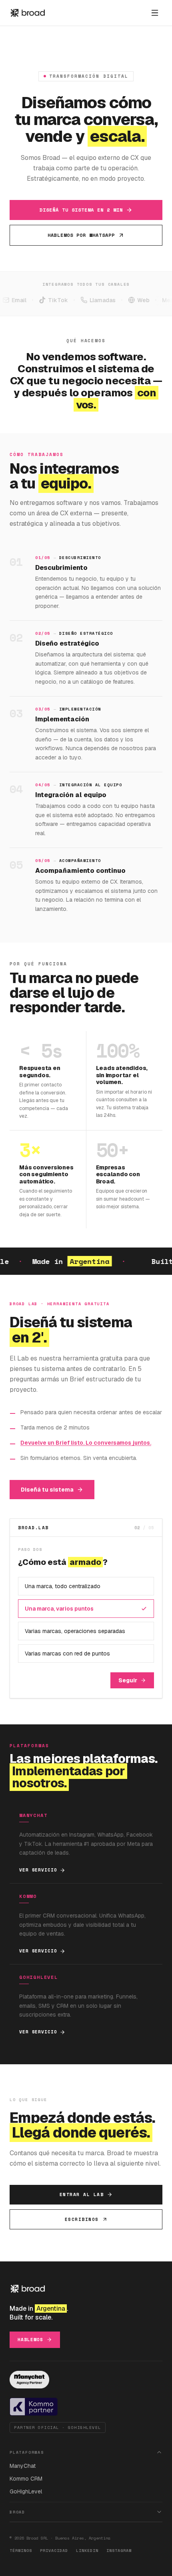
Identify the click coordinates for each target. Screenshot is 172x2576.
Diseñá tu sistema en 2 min (81, 210)
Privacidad (54, 2551)
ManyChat (23, 2466)
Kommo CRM (26, 2479)
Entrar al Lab (82, 2194)
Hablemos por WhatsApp (81, 235)
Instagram (119, 2551)
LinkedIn (87, 2551)
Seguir (128, 1680)
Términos (21, 2551)
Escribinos (82, 2219)
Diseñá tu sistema (47, 1490)
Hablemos (30, 2340)
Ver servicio (38, 1870)
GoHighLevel (26, 2491)
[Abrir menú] (155, 13)
